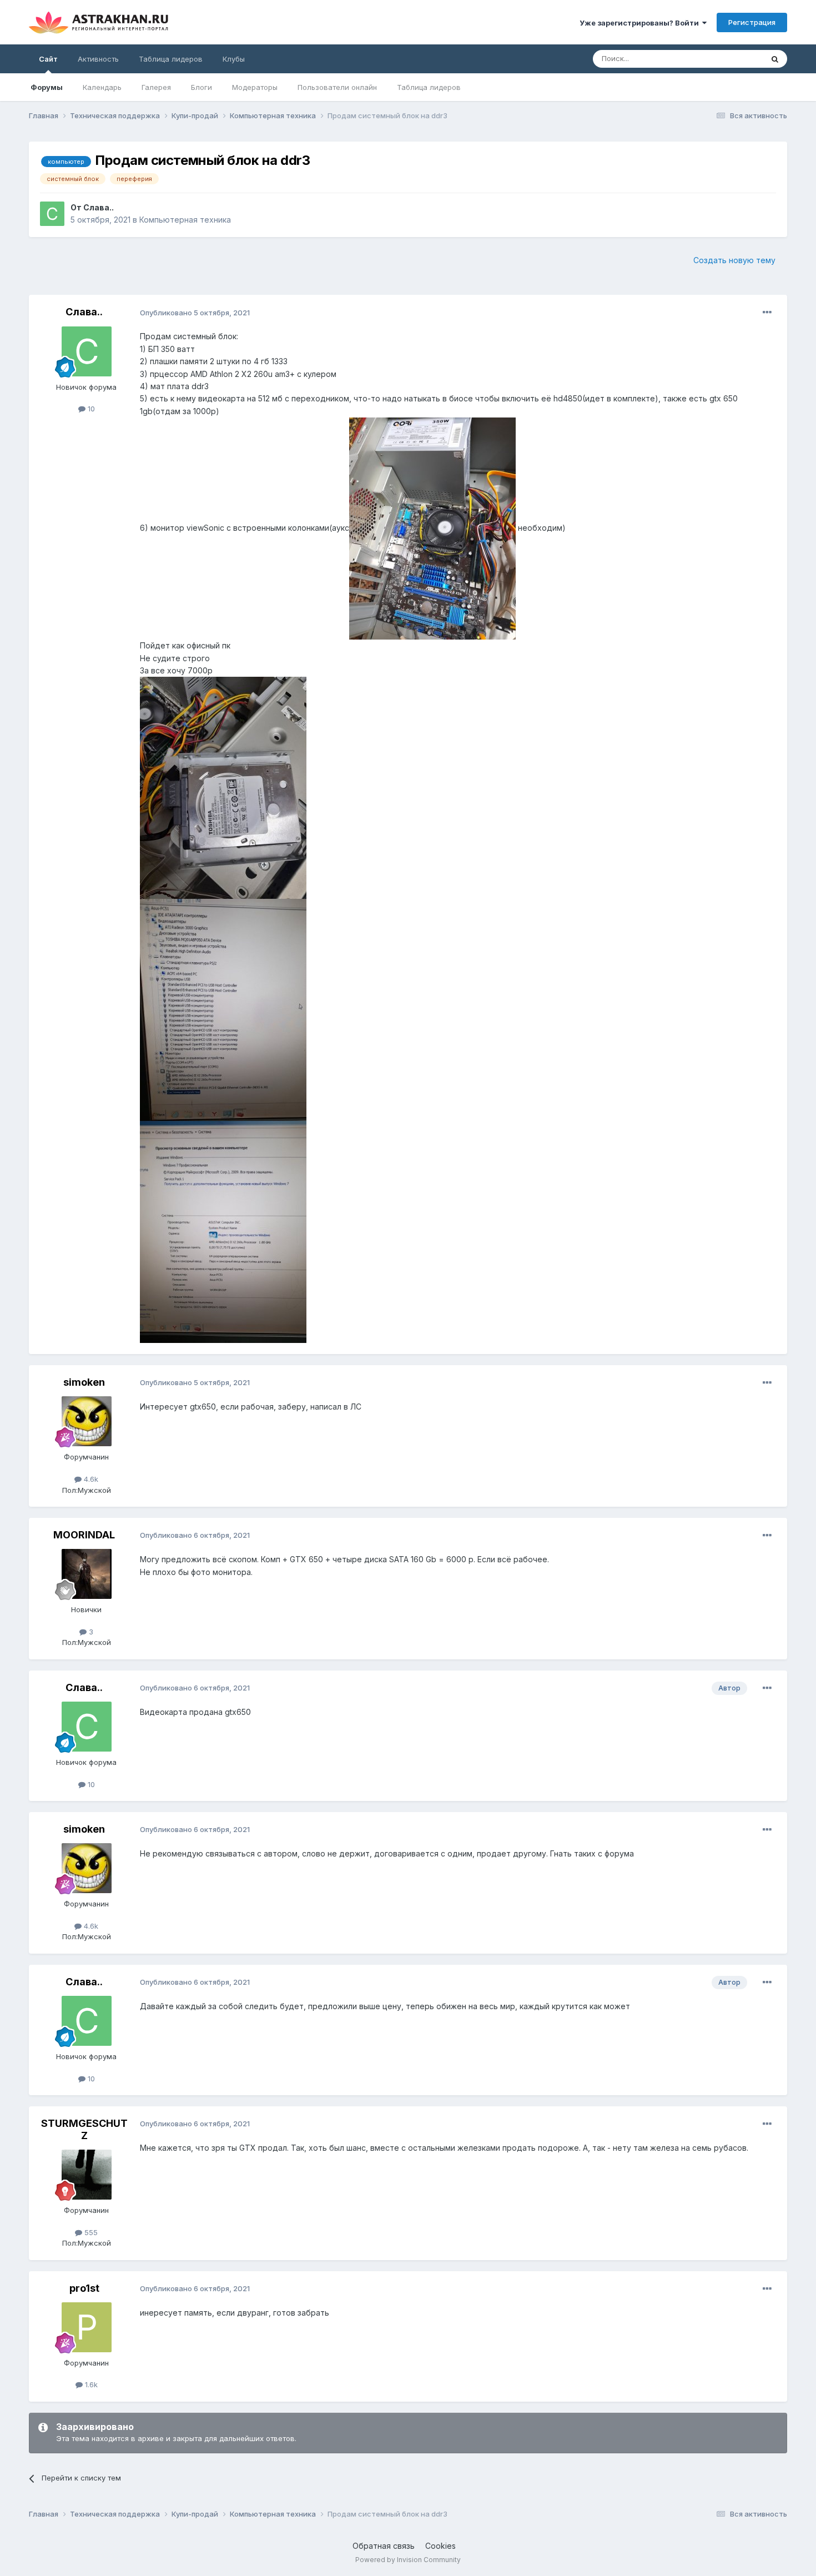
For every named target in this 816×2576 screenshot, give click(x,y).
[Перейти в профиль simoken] (87, 1421)
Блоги (202, 87)
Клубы (234, 59)
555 (90, 2232)
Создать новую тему (734, 260)
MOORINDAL (84, 1535)
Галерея (156, 87)
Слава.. (99, 207)
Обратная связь (384, 2546)
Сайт (48, 59)
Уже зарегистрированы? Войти (641, 23)
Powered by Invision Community (408, 2560)
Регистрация (752, 22)
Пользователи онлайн (337, 87)
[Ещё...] (767, 313)
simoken (84, 1382)
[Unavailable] (432, 528)
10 (90, 409)
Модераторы (255, 87)
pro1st (84, 2288)
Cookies (440, 2546)
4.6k (90, 1479)
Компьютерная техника (185, 220)
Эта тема (733, 59)
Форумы (47, 87)
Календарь (102, 87)
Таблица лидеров (429, 87)
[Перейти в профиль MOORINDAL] (87, 1574)
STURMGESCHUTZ (84, 2129)
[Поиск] (775, 59)
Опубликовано (195, 313)
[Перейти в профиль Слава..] (52, 214)
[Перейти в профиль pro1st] (87, 2327)
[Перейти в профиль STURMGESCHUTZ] (87, 2175)
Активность (98, 59)
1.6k (90, 2384)
